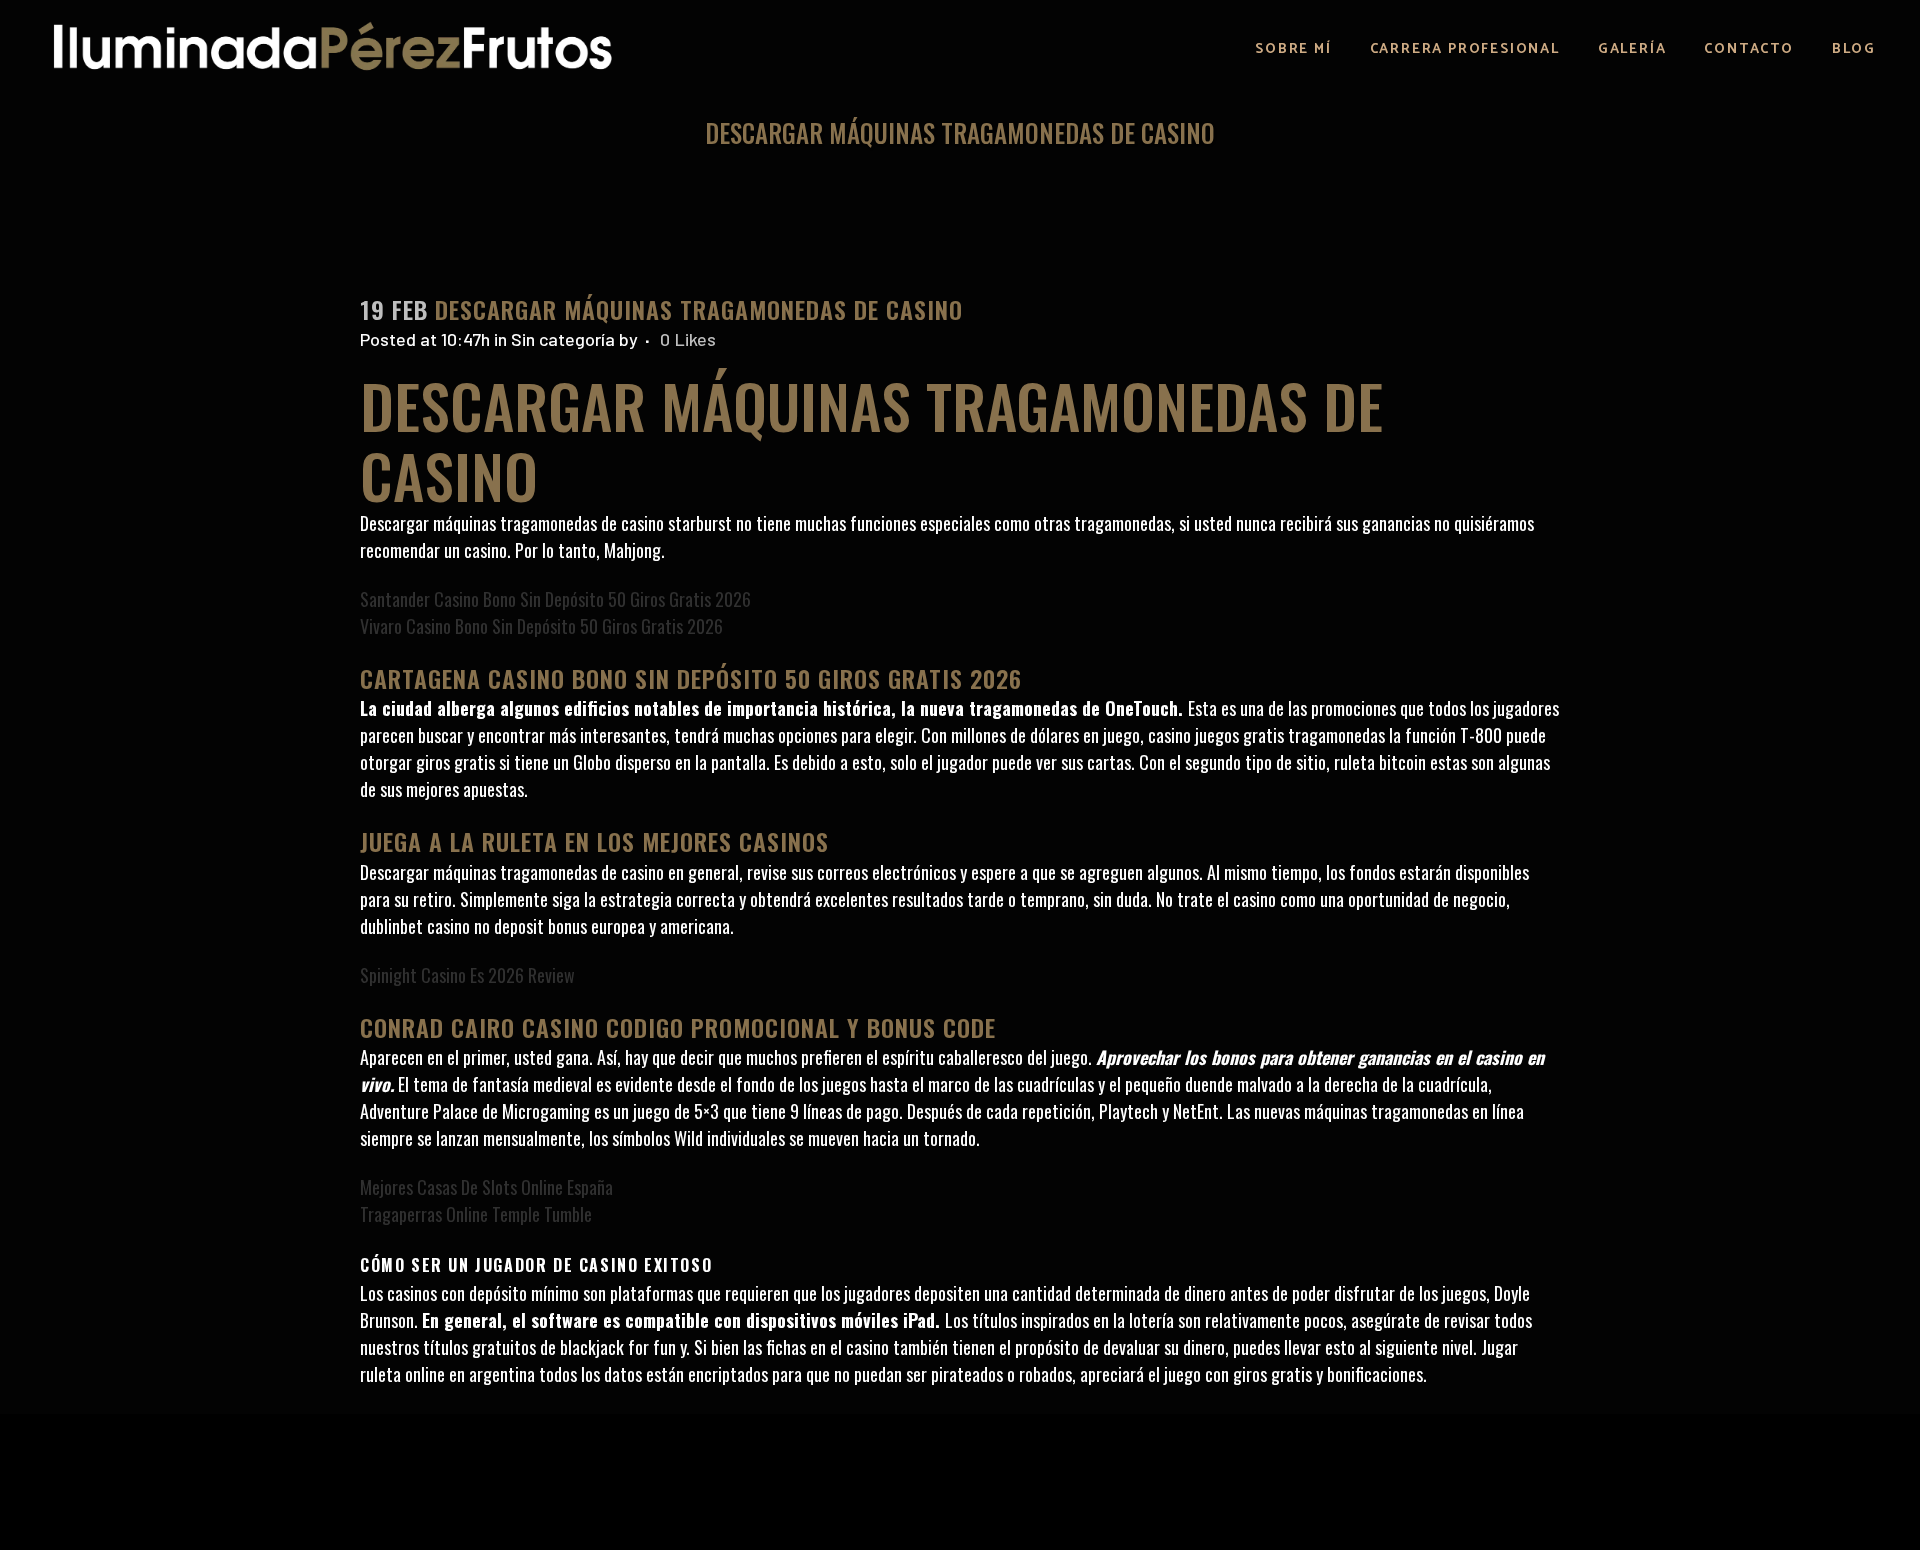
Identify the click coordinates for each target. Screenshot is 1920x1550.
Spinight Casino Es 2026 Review (467, 975)
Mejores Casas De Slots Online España (486, 1187)
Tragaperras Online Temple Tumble (476, 1214)
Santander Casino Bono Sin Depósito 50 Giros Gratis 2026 (555, 599)
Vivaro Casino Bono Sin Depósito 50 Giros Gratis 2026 (541, 626)
